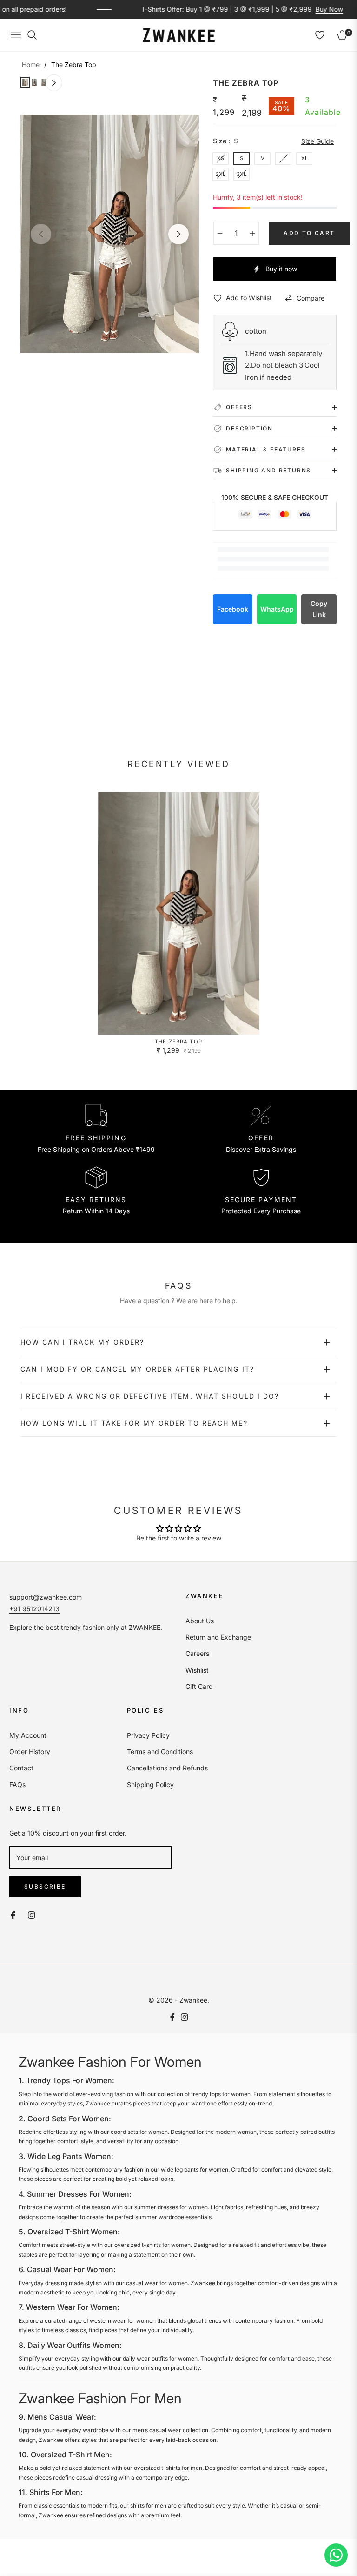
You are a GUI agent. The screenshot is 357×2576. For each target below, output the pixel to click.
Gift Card (199, 1686)
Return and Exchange (218, 1637)
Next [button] (178, 234)
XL (304, 158)
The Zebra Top (178, 1042)
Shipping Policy (150, 1785)
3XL (241, 174)
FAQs (17, 1785)
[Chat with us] (336, 2555)
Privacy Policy (148, 1735)
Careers (197, 1653)
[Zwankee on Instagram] (32, 1914)
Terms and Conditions (160, 1752)
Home (31, 64)
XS (221, 158)
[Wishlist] (320, 35)
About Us (200, 1621)
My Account (28, 1735)
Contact (21, 1768)
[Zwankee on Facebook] (13, 1914)
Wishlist (197, 1670)
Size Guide (317, 141)
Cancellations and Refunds (167, 1768)
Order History (30, 1752)
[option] (110, 234)
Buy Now (295, 9)
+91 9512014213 (34, 1609)
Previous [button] (41, 234)
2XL (221, 174)
